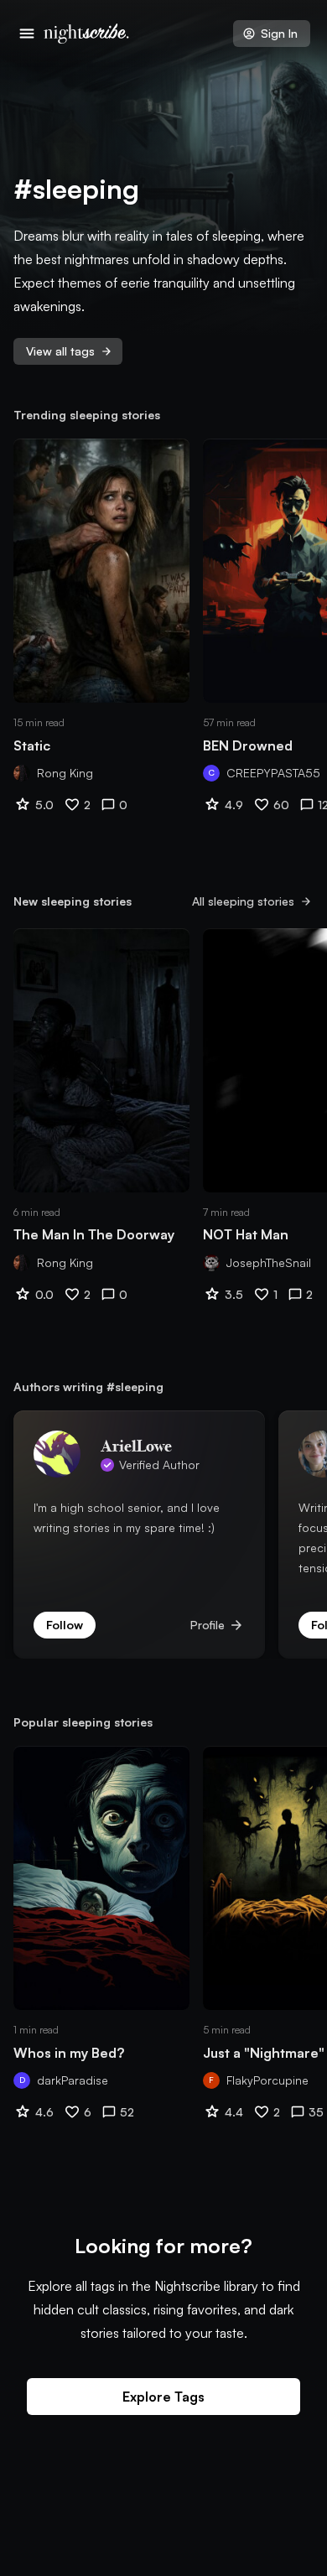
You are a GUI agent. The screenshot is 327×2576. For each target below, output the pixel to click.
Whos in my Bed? (69, 2053)
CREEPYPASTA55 (273, 773)
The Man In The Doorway (94, 1234)
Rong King (65, 773)
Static (32, 745)
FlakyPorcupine (267, 2080)
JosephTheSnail (269, 1262)
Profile (218, 1625)
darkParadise (73, 2080)
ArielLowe (136, 1445)
